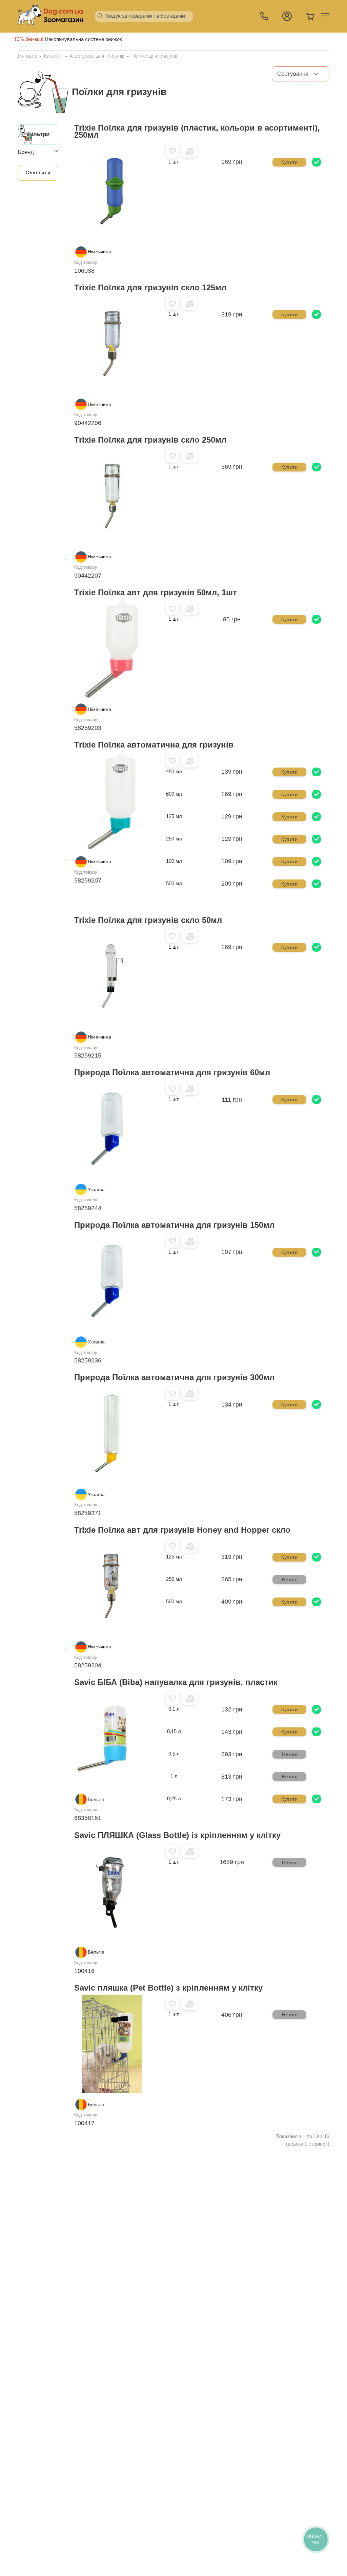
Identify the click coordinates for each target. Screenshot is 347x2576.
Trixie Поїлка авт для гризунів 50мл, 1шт (156, 592)
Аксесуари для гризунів (97, 56)
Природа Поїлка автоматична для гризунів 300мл (174, 1377)
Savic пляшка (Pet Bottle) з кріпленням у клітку (168, 1988)
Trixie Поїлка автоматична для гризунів (154, 745)
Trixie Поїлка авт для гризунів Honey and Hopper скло (182, 1530)
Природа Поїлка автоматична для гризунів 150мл (174, 1225)
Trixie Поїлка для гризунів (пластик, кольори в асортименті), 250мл (197, 131)
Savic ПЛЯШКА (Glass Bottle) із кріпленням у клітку (177, 1835)
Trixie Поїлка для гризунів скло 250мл (150, 440)
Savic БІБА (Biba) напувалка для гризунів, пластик (176, 1682)
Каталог (53, 56)
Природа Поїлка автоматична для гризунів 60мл (172, 1072)
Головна (27, 56)
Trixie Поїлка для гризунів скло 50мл (148, 920)
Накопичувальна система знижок (69, 39)
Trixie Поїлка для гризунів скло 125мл (150, 287)
